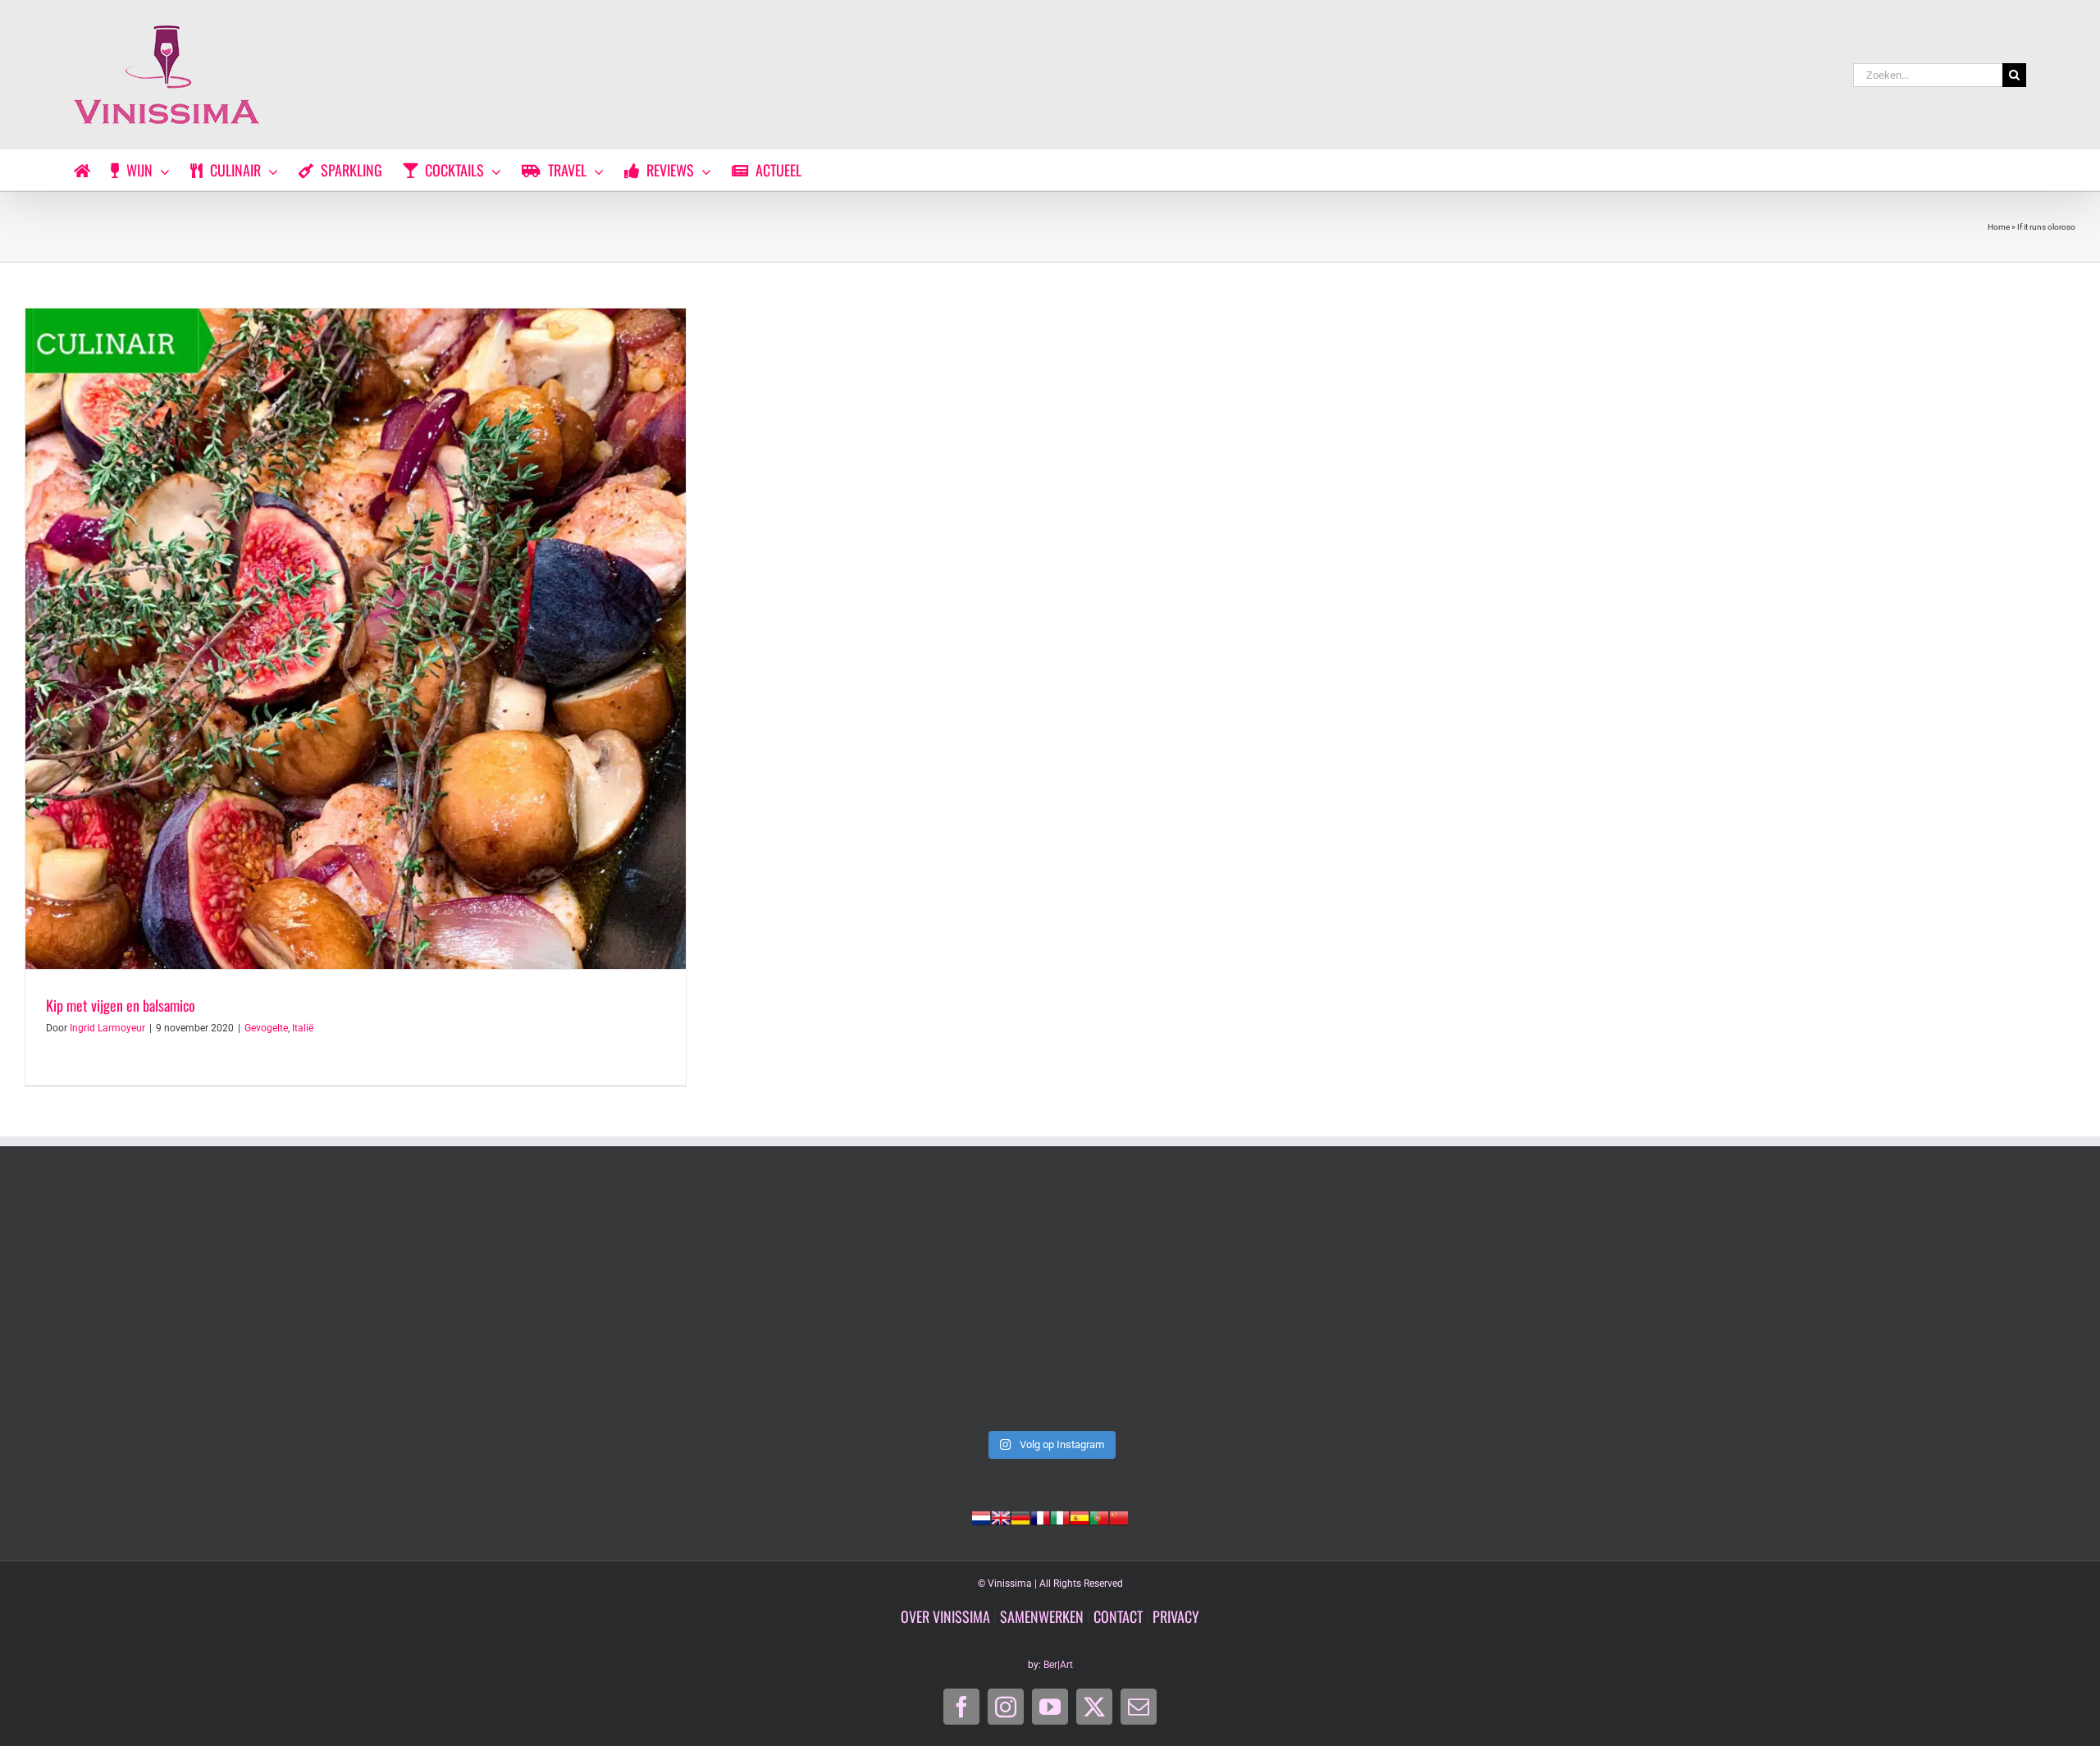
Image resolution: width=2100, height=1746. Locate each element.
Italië (303, 1028)
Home (1999, 227)
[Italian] (1060, 1516)
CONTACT (1118, 1616)
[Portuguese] (1099, 1516)
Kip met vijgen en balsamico (121, 1005)
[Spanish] (1080, 1516)
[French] (1040, 1516)
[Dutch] (981, 1516)
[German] (1020, 1516)
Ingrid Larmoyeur (107, 1028)
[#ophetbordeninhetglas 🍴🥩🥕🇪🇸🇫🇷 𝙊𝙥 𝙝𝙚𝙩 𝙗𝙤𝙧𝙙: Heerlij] (638, 1305)
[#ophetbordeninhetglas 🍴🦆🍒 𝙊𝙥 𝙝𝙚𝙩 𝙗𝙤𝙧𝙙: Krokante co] (1050, 1305)
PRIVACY (1176, 1616)
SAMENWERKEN (1042, 1616)
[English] (1001, 1516)
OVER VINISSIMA (945, 1616)
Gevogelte (266, 1028)
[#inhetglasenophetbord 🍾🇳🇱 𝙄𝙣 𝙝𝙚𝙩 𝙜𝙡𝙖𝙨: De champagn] (1462, 1305)
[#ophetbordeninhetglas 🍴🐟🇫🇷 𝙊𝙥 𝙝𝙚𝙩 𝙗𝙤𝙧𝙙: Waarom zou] (226, 1305)
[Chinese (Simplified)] (1119, 1516)
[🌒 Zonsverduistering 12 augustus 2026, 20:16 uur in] (1874, 1305)
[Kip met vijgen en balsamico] (356, 639)
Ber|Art (1058, 1665)
